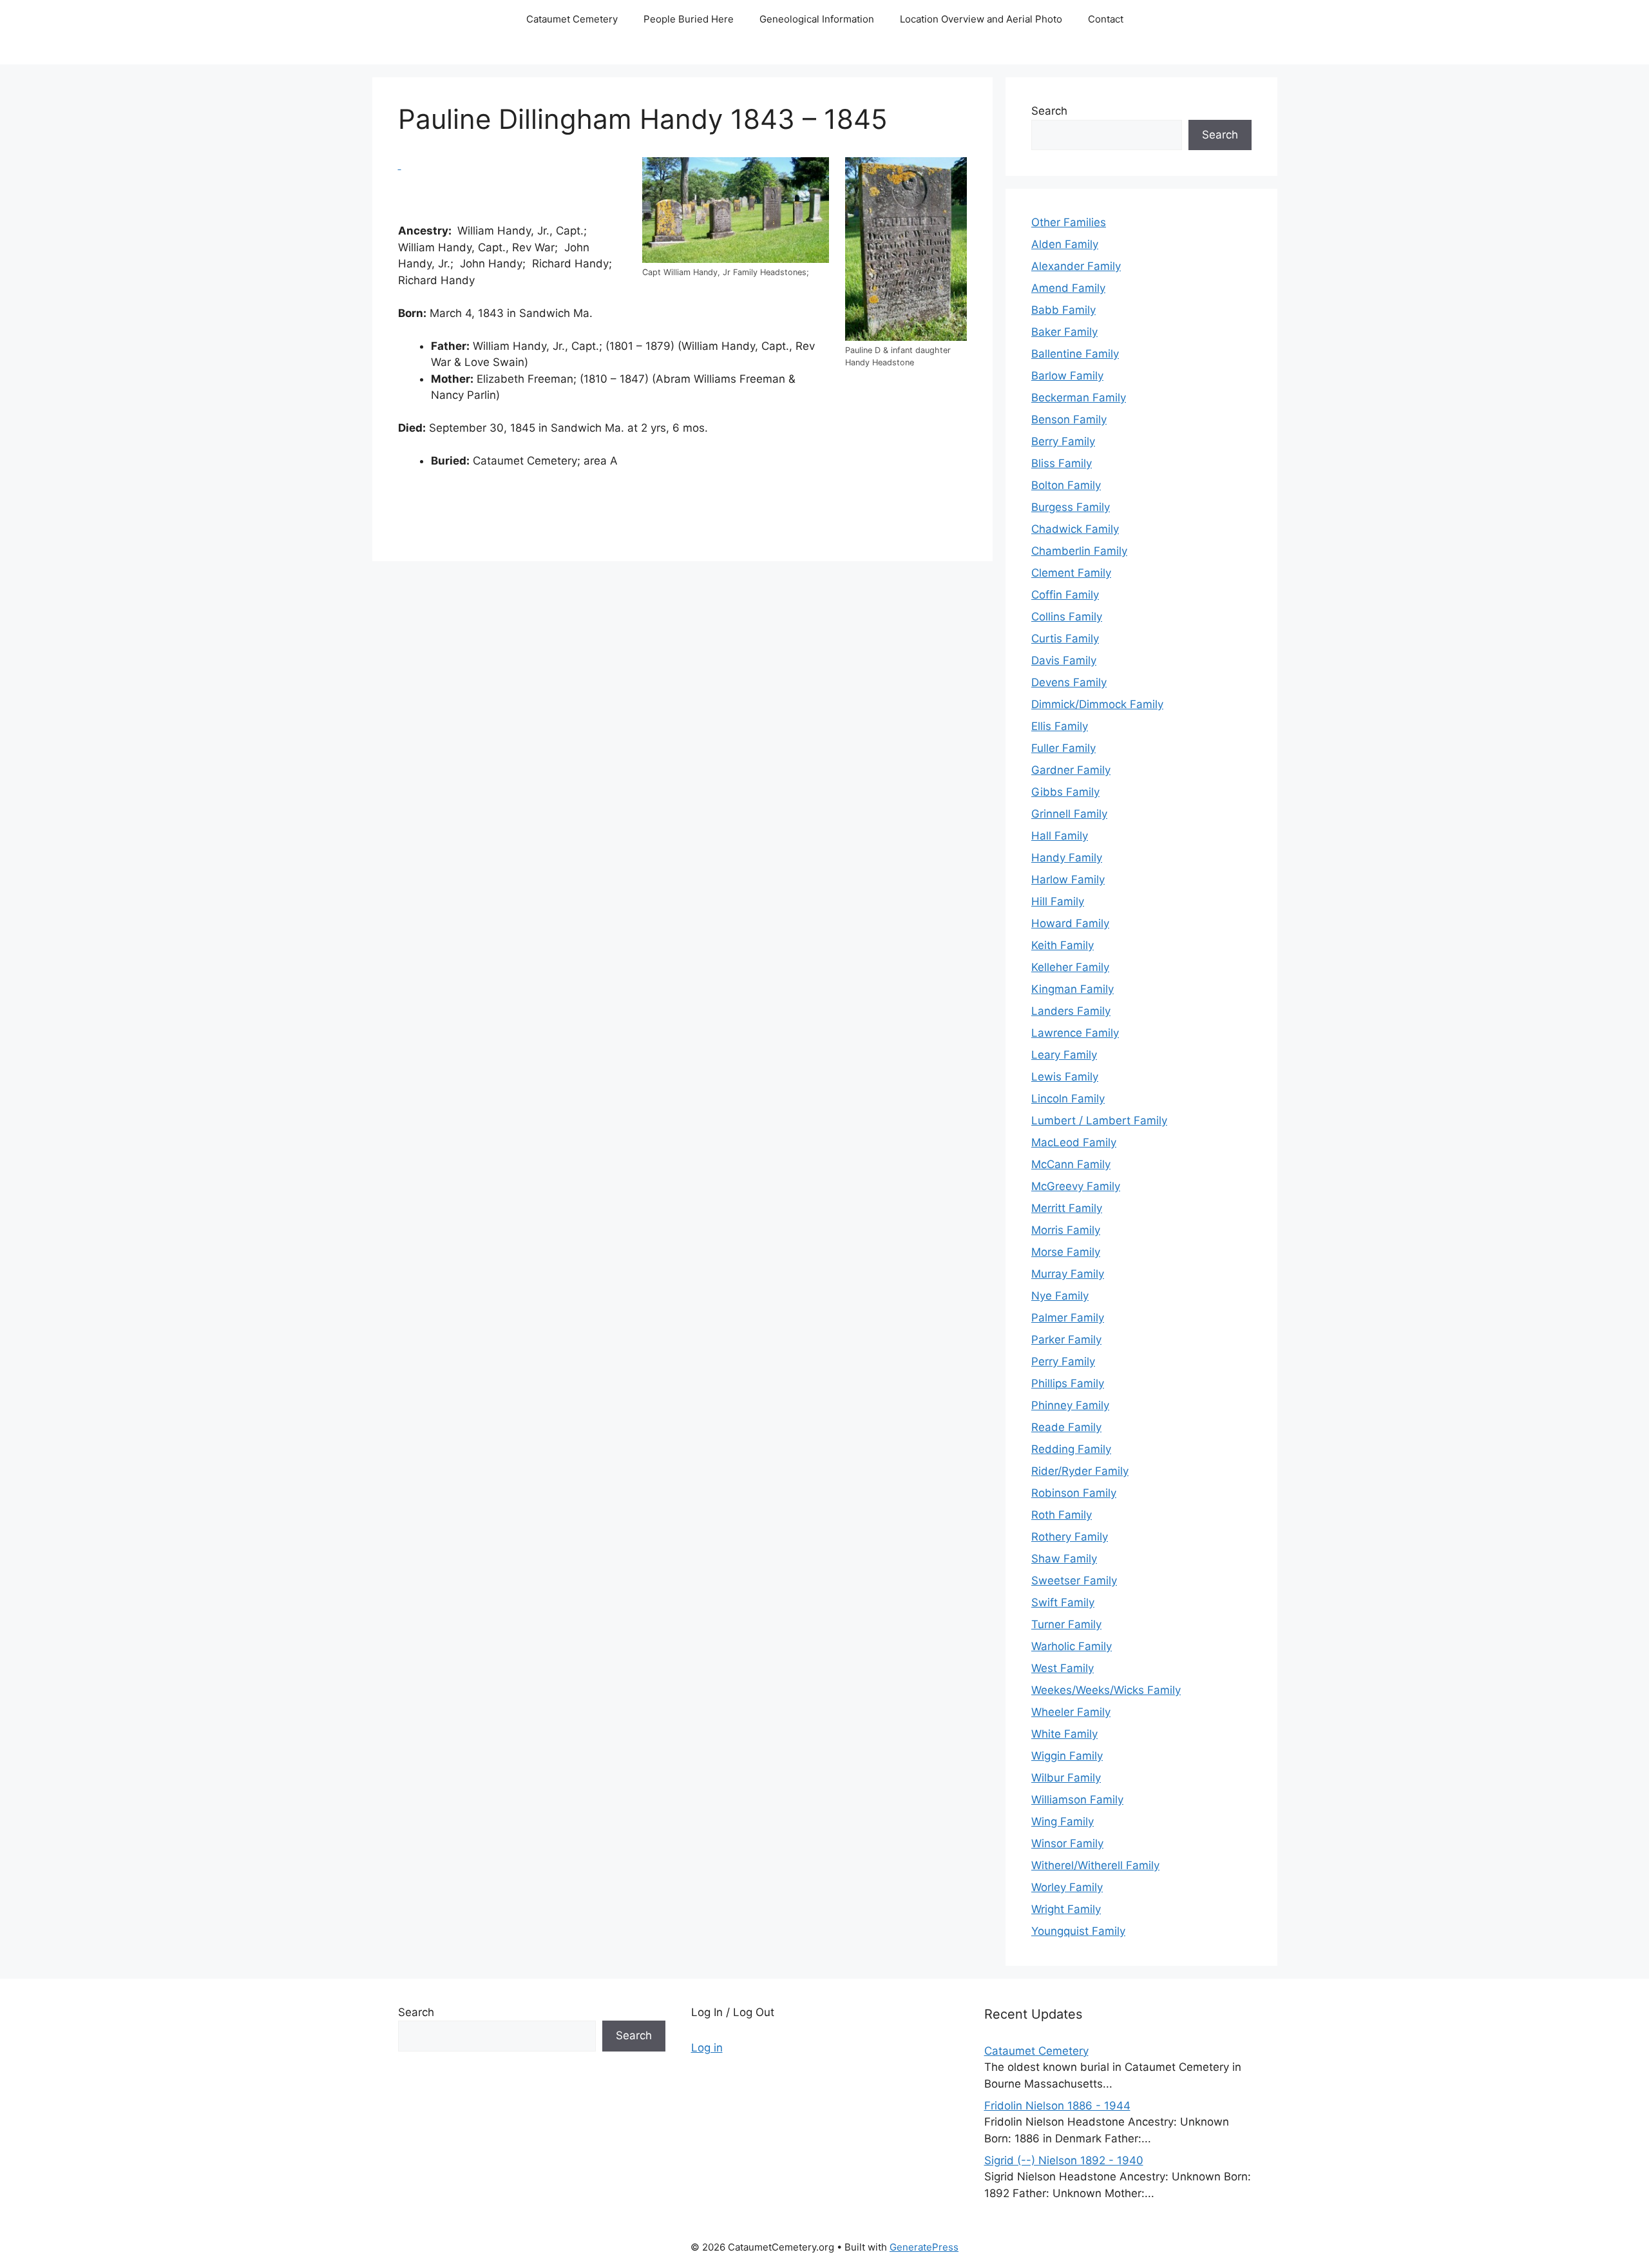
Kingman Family (1072, 989)
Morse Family (1066, 1252)
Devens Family (1069, 682)
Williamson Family (1077, 1800)
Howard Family (1070, 923)
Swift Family (1063, 1602)
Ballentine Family (1075, 354)
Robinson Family (1074, 1493)
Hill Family (1058, 901)
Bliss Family (1062, 463)
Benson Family (1069, 419)
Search (1049, 111)
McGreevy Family (1076, 1186)
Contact (1106, 19)
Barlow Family (1067, 376)
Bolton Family (1066, 485)
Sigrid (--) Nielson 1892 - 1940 (1064, 2160)
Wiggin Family (1067, 1756)
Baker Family (1064, 332)
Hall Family (1060, 836)
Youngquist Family (1078, 1931)
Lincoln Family (1068, 1099)
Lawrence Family (1075, 1033)
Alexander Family (1076, 266)
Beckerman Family (1079, 398)
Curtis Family (1065, 639)
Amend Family (1068, 288)
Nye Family (1060, 1296)
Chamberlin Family (1079, 551)
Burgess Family (1071, 507)
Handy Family (1067, 858)
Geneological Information (817, 19)
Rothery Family (1070, 1537)
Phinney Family (1070, 1405)
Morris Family (1066, 1230)
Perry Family (1063, 1361)
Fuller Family (1063, 748)
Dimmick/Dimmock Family (1097, 704)
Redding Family (1071, 1449)
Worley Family (1067, 1887)
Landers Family (1071, 1011)
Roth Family (1062, 1515)
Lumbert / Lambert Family (1099, 1120)
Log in (707, 2048)
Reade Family (1066, 1427)
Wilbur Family (1066, 1778)
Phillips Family (1068, 1383)
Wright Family (1066, 1909)
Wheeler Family (1071, 1712)
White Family (1064, 1734)
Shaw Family (1064, 1559)
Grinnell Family (1069, 814)
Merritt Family (1067, 1208)
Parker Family (1066, 1340)
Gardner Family (1071, 770)
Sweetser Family (1074, 1581)
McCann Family (1071, 1164)
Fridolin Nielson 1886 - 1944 (1057, 2106)
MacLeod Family (1074, 1142)
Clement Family (1071, 573)
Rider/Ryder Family (1080, 1471)
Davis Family (1064, 660)
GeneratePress (924, 2247)
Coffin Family (1065, 595)
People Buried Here (689, 19)
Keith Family (1063, 945)
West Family (1063, 1668)
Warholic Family (1072, 1646)
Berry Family (1063, 441)
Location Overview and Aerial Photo (981, 19)
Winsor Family (1067, 1843)
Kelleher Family (1070, 967)
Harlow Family (1068, 879)
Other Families (1069, 222)
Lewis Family (1065, 1077)
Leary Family (1064, 1055)
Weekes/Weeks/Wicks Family (1106, 1690)
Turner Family (1066, 1624)
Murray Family (1068, 1274)
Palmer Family (1068, 1318)
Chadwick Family (1075, 529)
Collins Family (1067, 617)
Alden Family (1065, 244)
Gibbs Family (1065, 792)
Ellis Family (1060, 726)
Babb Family (1063, 310)
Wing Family (1063, 1821)
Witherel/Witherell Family (1095, 1865)
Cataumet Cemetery (572, 19)
